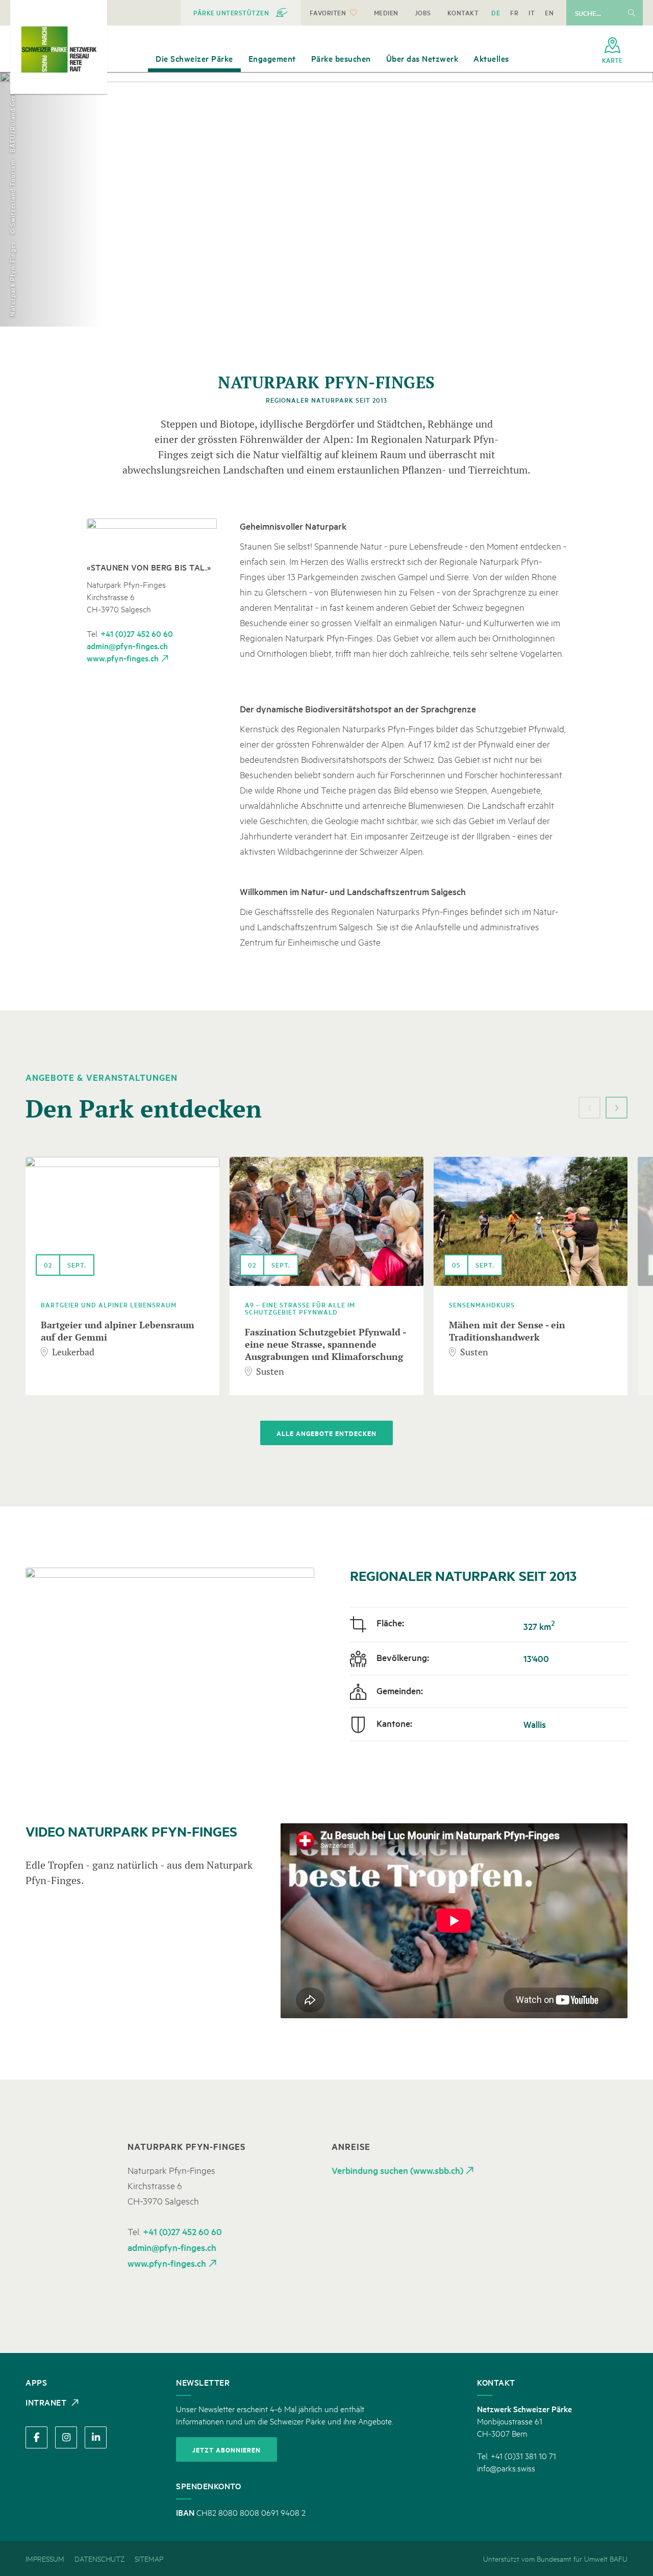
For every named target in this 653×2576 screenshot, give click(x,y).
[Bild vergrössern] (152, 535)
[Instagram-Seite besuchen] (66, 2437)
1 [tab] (640, 191)
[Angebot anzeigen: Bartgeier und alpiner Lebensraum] (122, 1221)
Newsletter (203, 2382)
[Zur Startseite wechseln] (59, 49)
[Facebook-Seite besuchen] (36, 2437)
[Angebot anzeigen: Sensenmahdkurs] (531, 1221)
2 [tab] (640, 202)
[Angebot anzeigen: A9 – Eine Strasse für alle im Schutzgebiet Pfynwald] (326, 1221)
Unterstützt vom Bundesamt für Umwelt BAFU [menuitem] (555, 2558)
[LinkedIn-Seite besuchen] (96, 2437)
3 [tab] (640, 213)
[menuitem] (241, 13)
